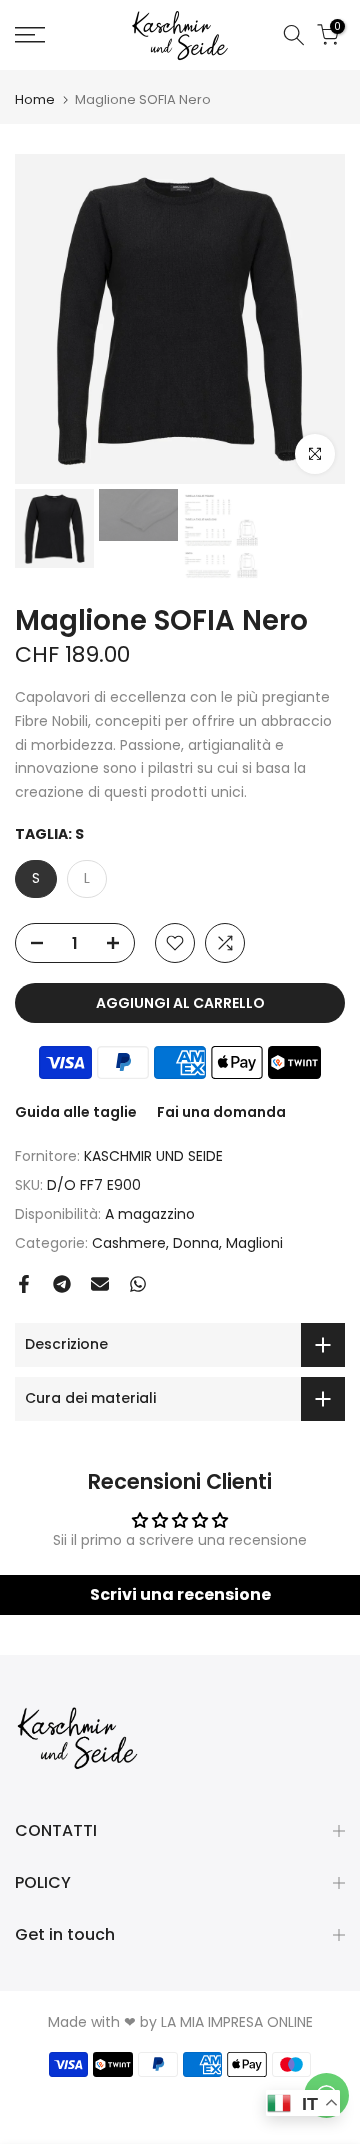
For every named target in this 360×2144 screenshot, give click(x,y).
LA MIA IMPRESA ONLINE (237, 2022)
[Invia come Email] (100, 1284)
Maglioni (254, 1243)
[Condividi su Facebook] (24, 1284)
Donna (196, 1243)
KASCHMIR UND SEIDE (153, 1156)
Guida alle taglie (76, 1112)
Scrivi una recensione (180, 1594)
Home (35, 99)
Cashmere (129, 1243)
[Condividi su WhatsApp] (138, 1284)
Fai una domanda (221, 1112)
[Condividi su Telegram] (62, 1284)
